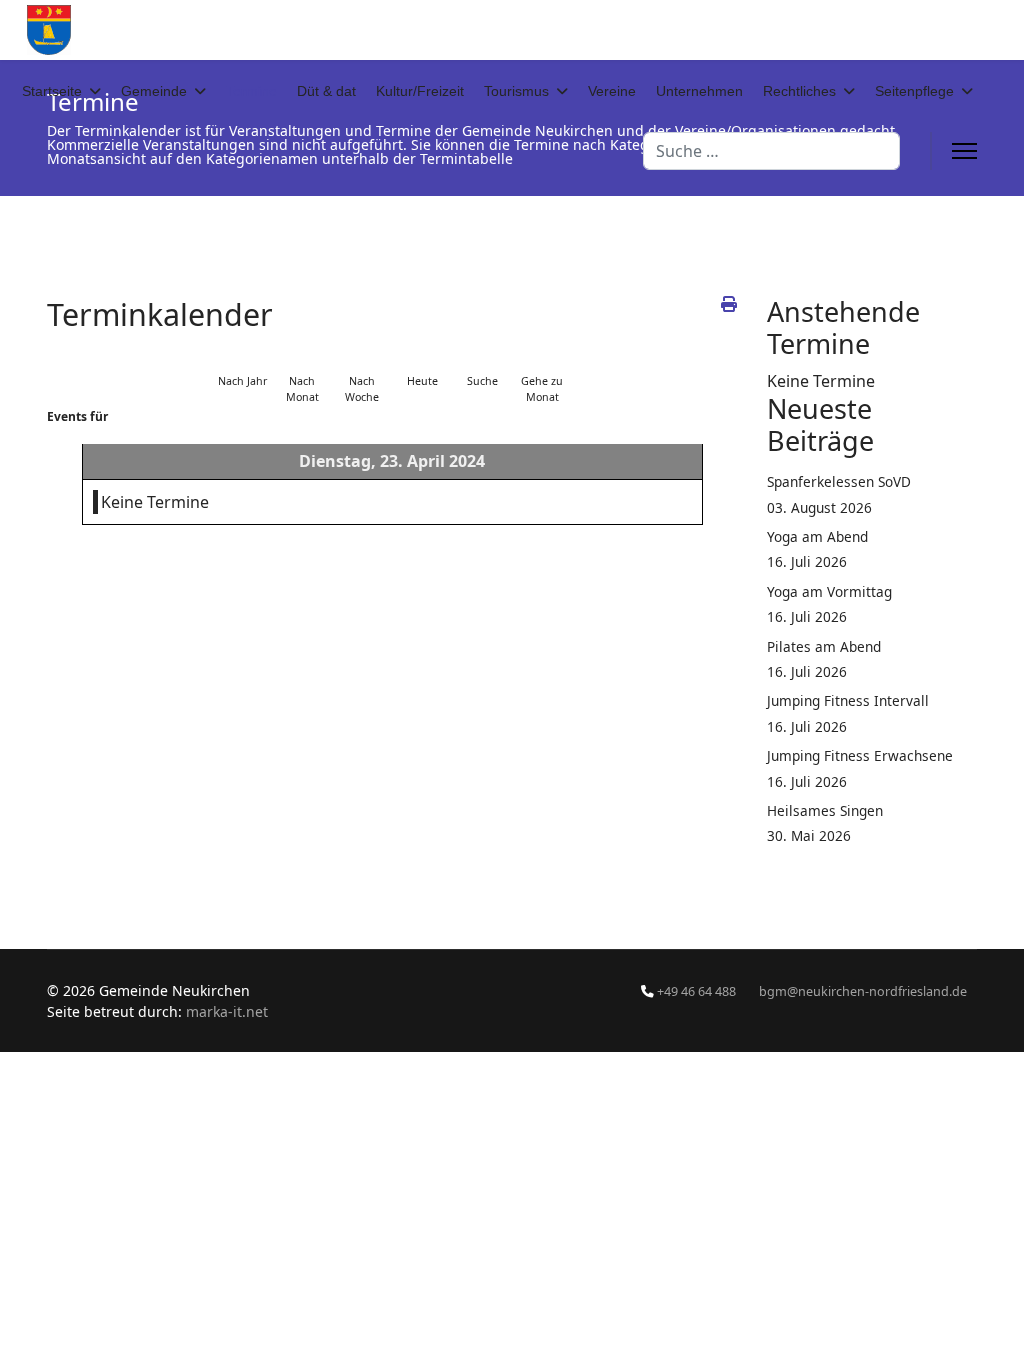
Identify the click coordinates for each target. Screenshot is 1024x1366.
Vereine (612, 91)
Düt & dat (326, 91)
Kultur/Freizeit (420, 91)
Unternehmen (699, 91)
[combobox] (771, 151)
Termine (251, 91)
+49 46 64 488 (696, 991)
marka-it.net (227, 1011)
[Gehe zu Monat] (542, 356)
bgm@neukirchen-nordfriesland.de (863, 991)
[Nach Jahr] (242, 356)
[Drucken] (729, 304)
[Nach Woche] (362, 356)
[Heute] (422, 356)
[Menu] (964, 151)
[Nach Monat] (302, 356)
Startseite (52, 91)
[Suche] (482, 356)
